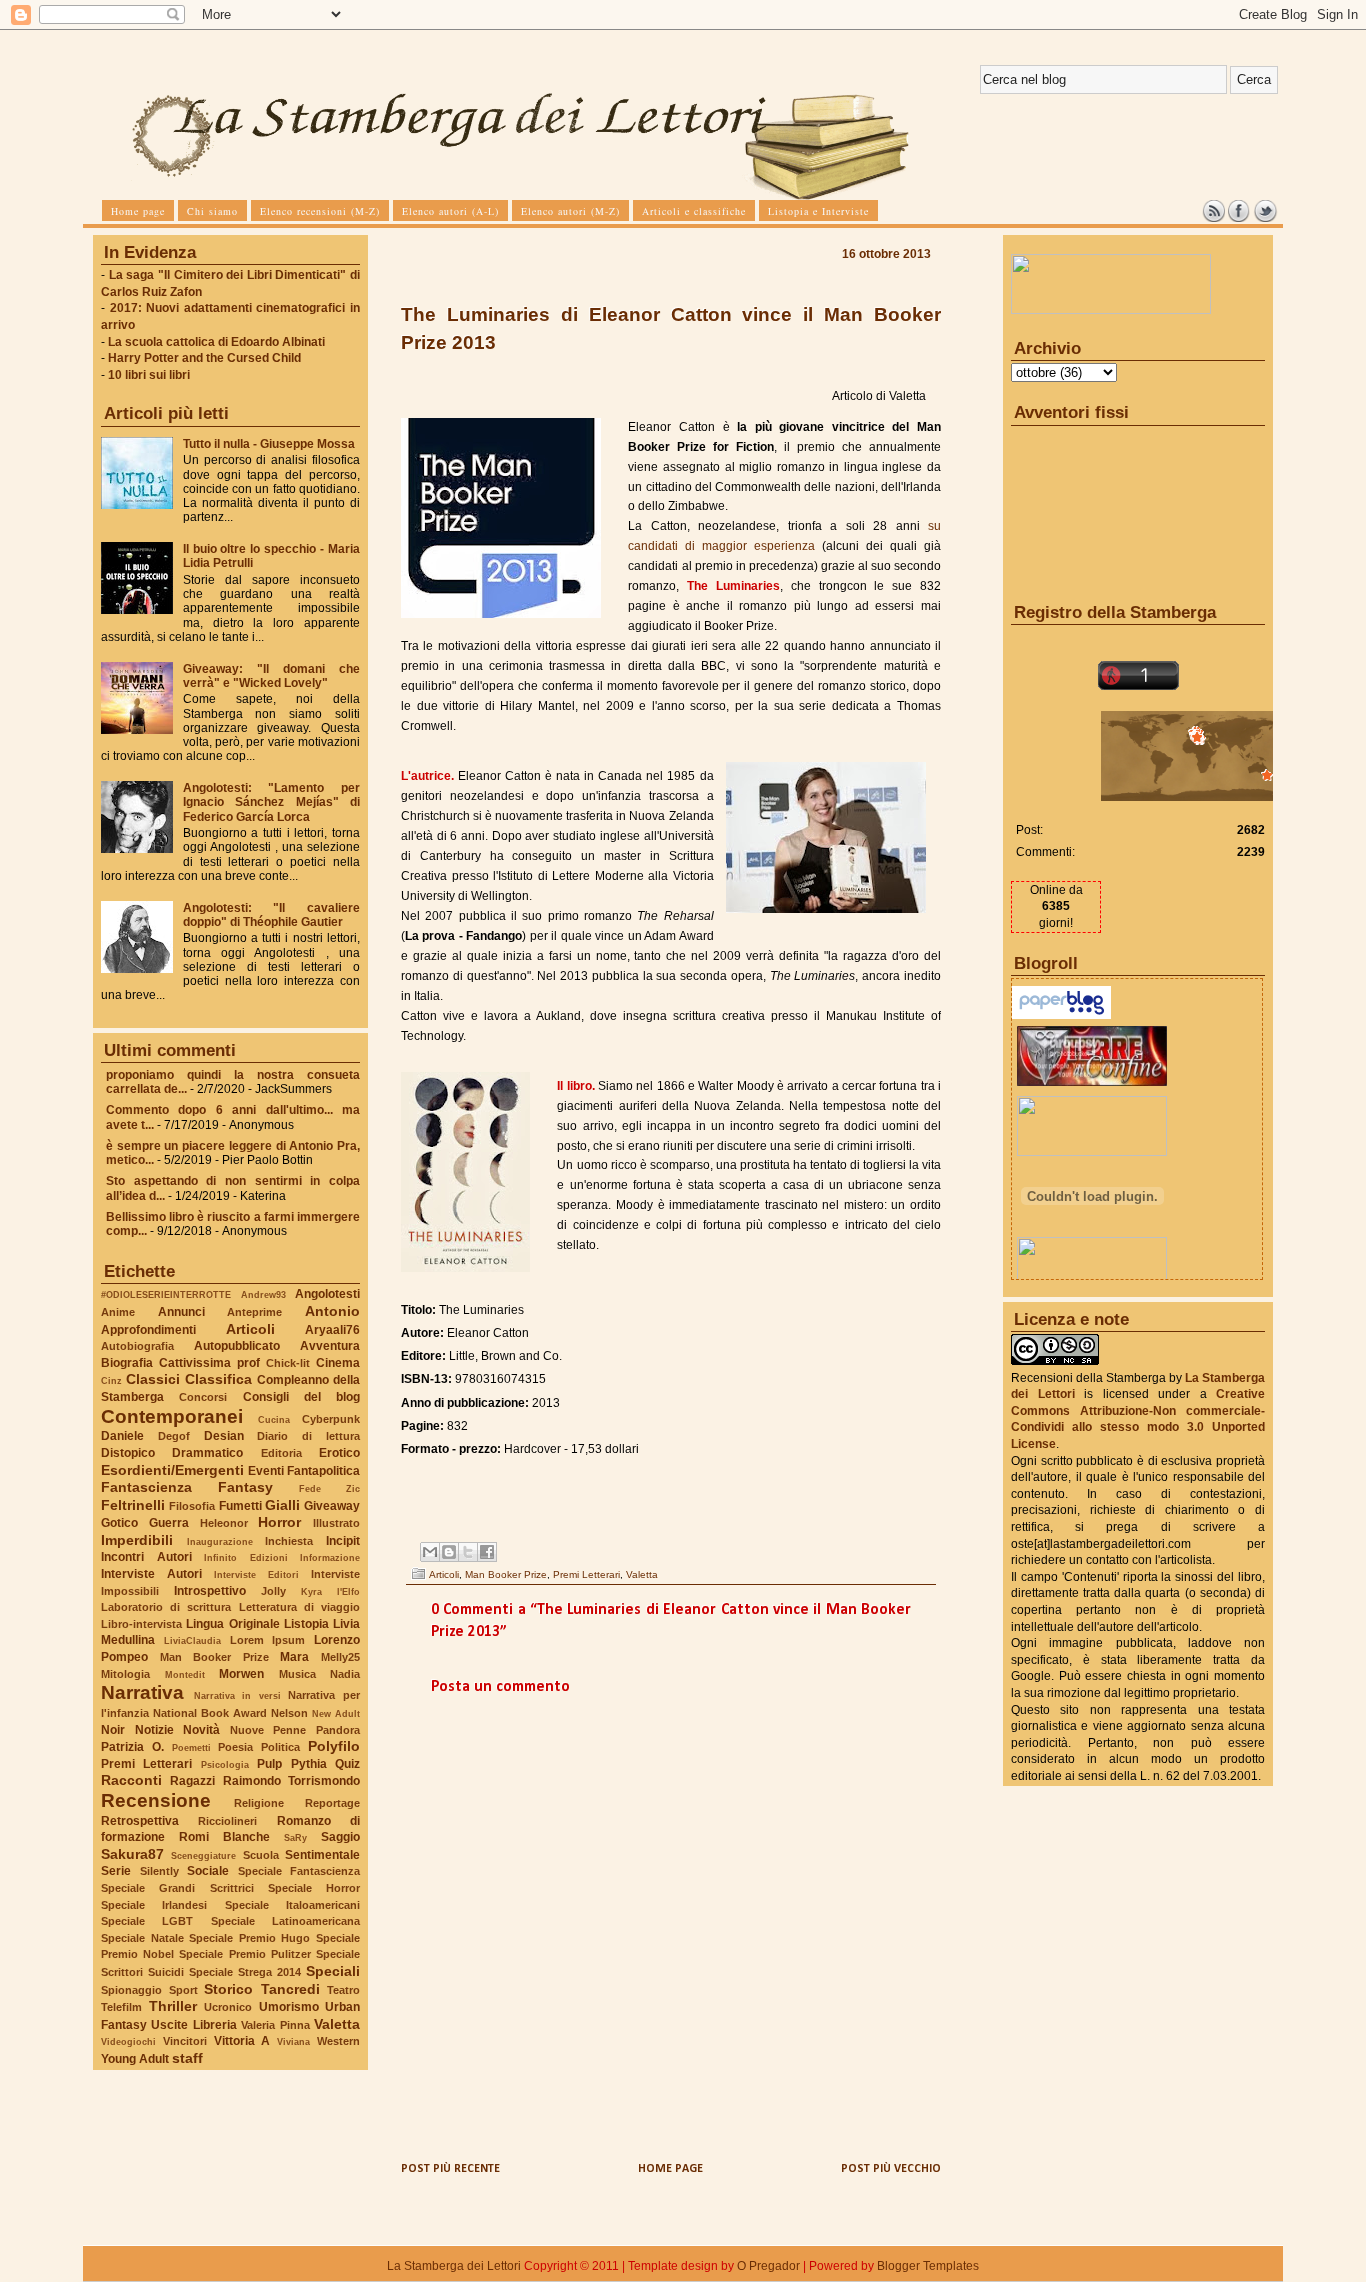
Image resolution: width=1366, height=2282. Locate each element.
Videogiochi (128, 2041)
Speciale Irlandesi (154, 1905)
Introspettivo (210, 1591)
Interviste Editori (256, 1574)
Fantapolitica (323, 1471)
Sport (183, 1990)
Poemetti (191, 1747)
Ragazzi (192, 1781)
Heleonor (224, 1523)
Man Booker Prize (214, 1657)
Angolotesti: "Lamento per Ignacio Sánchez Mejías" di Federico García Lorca (271, 802)
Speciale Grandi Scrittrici (177, 1888)
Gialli (282, 1505)
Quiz (347, 1764)
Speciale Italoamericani (292, 1905)
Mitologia (125, 1674)
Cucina (274, 1419)
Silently (159, 1871)
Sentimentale (322, 1855)
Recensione (156, 1800)
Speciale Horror (314, 1888)
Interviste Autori (151, 1574)
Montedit (185, 1674)
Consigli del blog (302, 1397)
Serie (116, 1871)
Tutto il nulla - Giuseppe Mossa (269, 444)
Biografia (127, 1363)
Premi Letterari (146, 1764)
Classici (153, 1379)
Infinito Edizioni (246, 1557)
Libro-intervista (141, 1624)
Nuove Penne (268, 1730)
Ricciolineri (227, 1821)
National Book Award (210, 1713)
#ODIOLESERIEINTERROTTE (166, 1294)
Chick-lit (288, 1363)
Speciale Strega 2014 (245, 1972)
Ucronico (228, 2007)
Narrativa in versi (237, 1695)
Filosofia (192, 1506)
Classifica (218, 1379)
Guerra (169, 1523)
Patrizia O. (132, 1747)
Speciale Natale (142, 1938)
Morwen (241, 1674)
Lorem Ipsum (268, 1640)
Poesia (235, 1747)
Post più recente (450, 2169)
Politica (280, 1747)
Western (338, 2041)
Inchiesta (289, 1541)
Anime (118, 1312)
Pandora (338, 1730)
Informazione (330, 1557)
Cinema (338, 1363)
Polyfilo (334, 1746)
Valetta (337, 2024)
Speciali (333, 1971)
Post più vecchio (891, 2169)
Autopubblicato (237, 1346)
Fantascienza (146, 1487)
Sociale (208, 1871)
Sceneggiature (203, 1855)
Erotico (339, 1453)
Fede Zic (329, 1488)
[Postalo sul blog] (449, 1552)
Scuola (261, 1855)
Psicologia (225, 1764)
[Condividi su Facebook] (487, 1552)
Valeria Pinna (275, 2025)
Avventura (330, 1346)
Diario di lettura (308, 1436)
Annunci (181, 1312)
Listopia (306, 1624)
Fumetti (240, 1506)
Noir (113, 1730)
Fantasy (245, 1487)
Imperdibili (137, 1540)
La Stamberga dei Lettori (454, 2266)
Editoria (281, 1453)
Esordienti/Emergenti (172, 1470)
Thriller (173, 2006)
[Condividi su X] (468, 1552)
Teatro (343, 1990)
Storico (228, 1989)
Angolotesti (327, 1294)
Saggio (340, 1837)
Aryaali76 (332, 1330)
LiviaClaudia (192, 1640)
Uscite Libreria (193, 2025)
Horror (279, 1522)
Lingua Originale (232, 1624)
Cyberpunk (331, 1419)
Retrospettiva (140, 1821)
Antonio (332, 1311)
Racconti (131, 1780)
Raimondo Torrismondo (291, 1781)
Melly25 (340, 1657)
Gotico (119, 1523)
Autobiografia (137, 1346)
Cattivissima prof (209, 1363)
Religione (259, 1803)
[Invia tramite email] (430, 1552)
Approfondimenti (148, 1330)
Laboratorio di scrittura (166, 1607)
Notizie (154, 1730)
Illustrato (336, 1523)
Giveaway (332, 1506)
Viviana (293, 2041)
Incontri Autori (146, 1557)
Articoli (250, 1329)
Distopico (128, 1453)
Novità (201, 1730)
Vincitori (185, 2041)
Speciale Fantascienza (299, 1871)
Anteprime (254, 1312)
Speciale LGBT (147, 1921)
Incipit (343, 1541)
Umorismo (289, 2007)
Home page (670, 2169)
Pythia (309, 1764)
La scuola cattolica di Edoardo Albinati (216, 342)
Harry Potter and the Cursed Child (204, 358)
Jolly (273, 1591)
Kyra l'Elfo (330, 1591)
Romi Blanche (224, 1837)
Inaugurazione (220, 1541)
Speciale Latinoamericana (285, 1921)
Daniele (122, 1436)
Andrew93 (263, 1294)
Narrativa (142, 1692)
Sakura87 (132, 1854)
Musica (297, 1674)
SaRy (295, 1837)
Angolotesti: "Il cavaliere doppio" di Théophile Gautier (271, 915)
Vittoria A (242, 2041)
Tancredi (290, 1989)
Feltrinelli (133, 1505)
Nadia (345, 1674)
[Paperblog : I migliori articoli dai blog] (1061, 1015)
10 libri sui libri (149, 375)
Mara (294, 1657)
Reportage (332, 1803)
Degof (174, 1436)
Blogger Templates (928, 2266)
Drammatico (207, 1453)
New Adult (336, 1713)
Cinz (111, 1380)
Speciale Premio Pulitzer (244, 1954)
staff (187, 2058)
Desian (224, 1436)
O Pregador (768, 2266)
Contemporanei (172, 1416)
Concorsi (203, 1397)
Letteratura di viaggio (299, 1607)
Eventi (266, 1471)
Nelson (289, 1713)
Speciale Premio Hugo (249, 1938)
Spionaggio (131, 1990)
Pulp (269, 1764)
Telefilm (121, 2007)
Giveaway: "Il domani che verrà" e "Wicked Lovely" (271, 676)
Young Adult (135, 2059)
